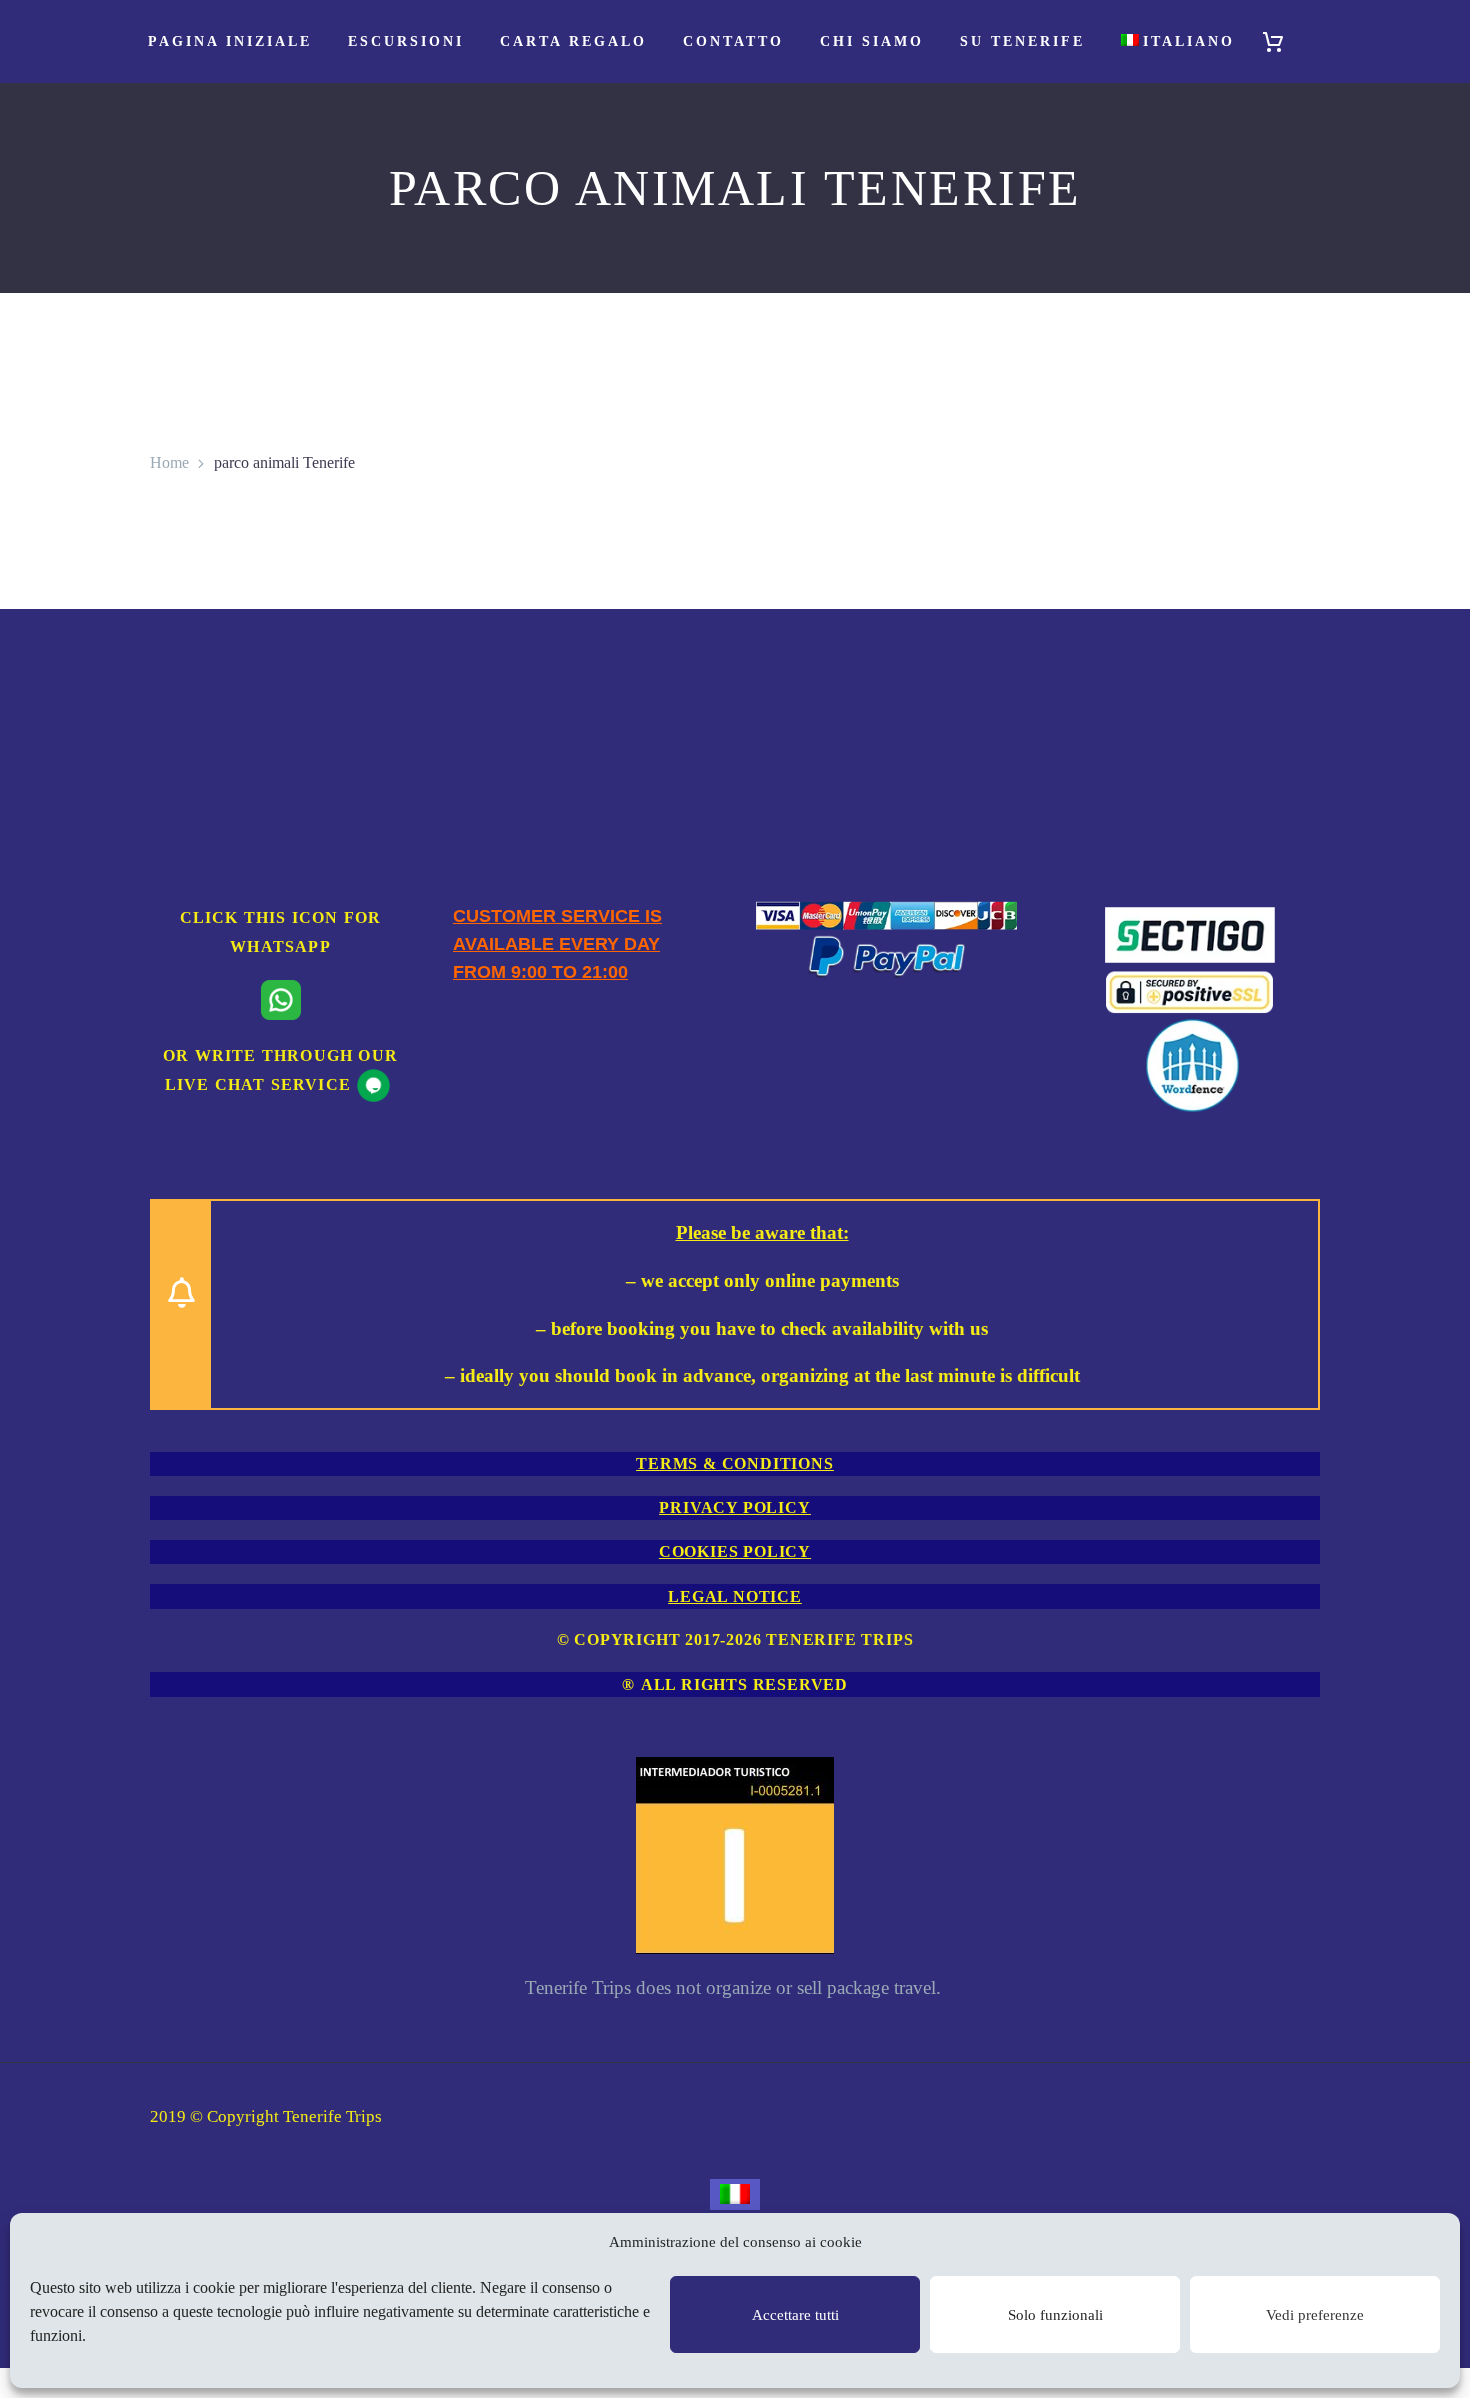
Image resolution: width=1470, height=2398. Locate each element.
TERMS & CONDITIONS (734, 1463)
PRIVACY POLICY (734, 1507)
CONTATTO (733, 41)
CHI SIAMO (872, 41)
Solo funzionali (1055, 2315)
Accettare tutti (795, 2315)
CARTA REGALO (573, 41)
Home (169, 462)
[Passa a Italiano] (735, 2195)
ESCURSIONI (406, 41)
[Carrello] (1282, 41)
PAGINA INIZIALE (230, 41)
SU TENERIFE (1022, 41)
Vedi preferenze (1315, 2315)
